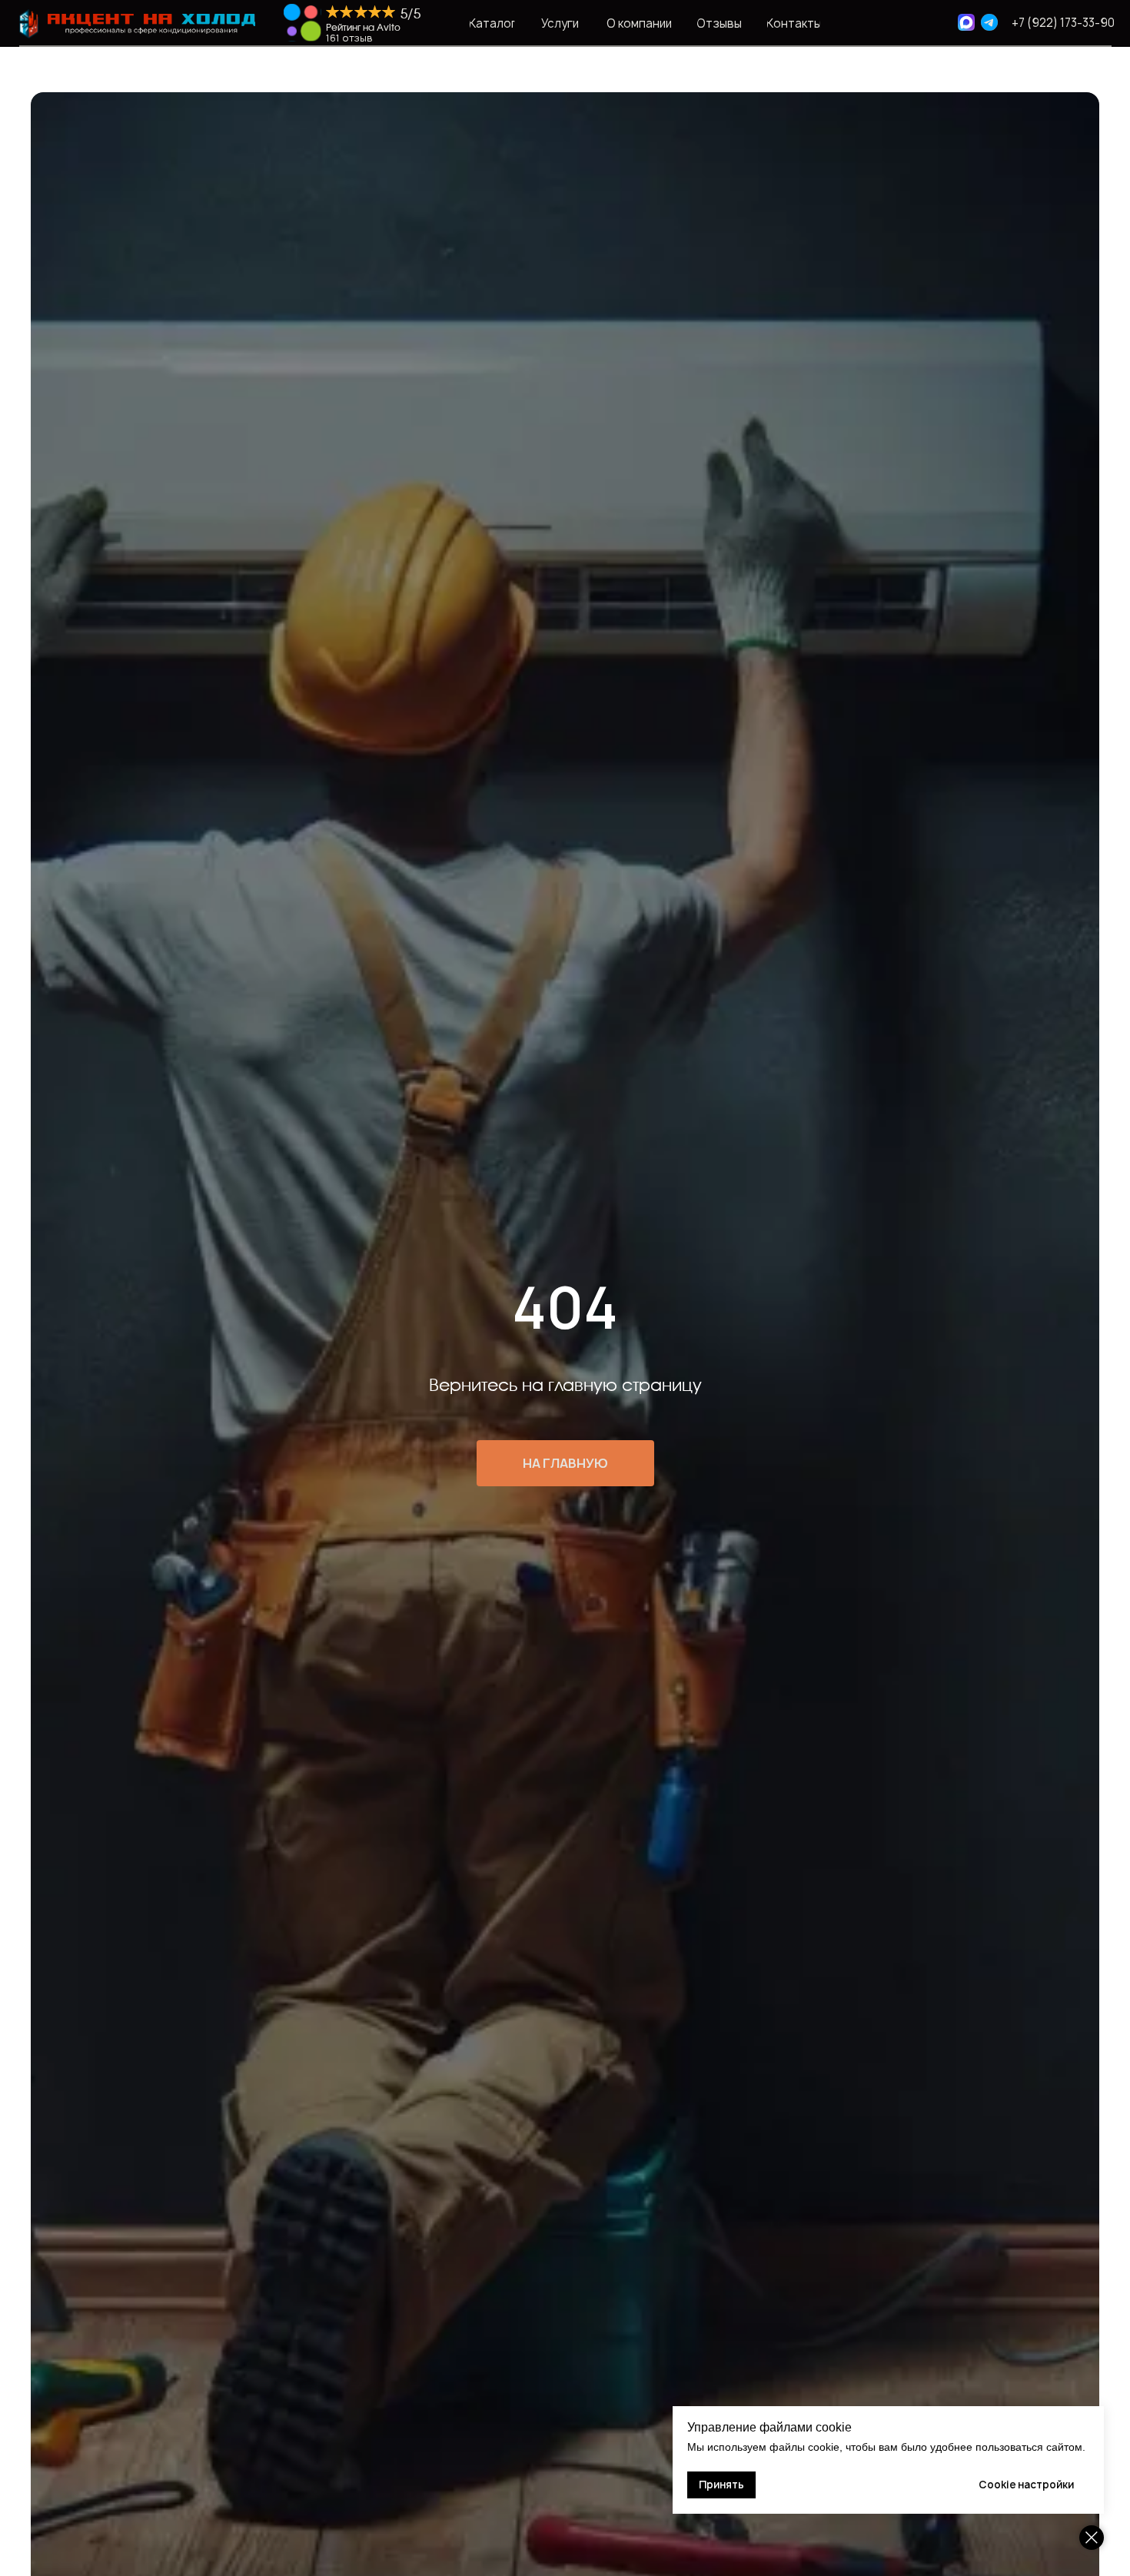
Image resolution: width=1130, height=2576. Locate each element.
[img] (302, 23)
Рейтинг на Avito (363, 28)
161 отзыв (349, 38)
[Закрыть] (1092, 2538)
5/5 (410, 14)
